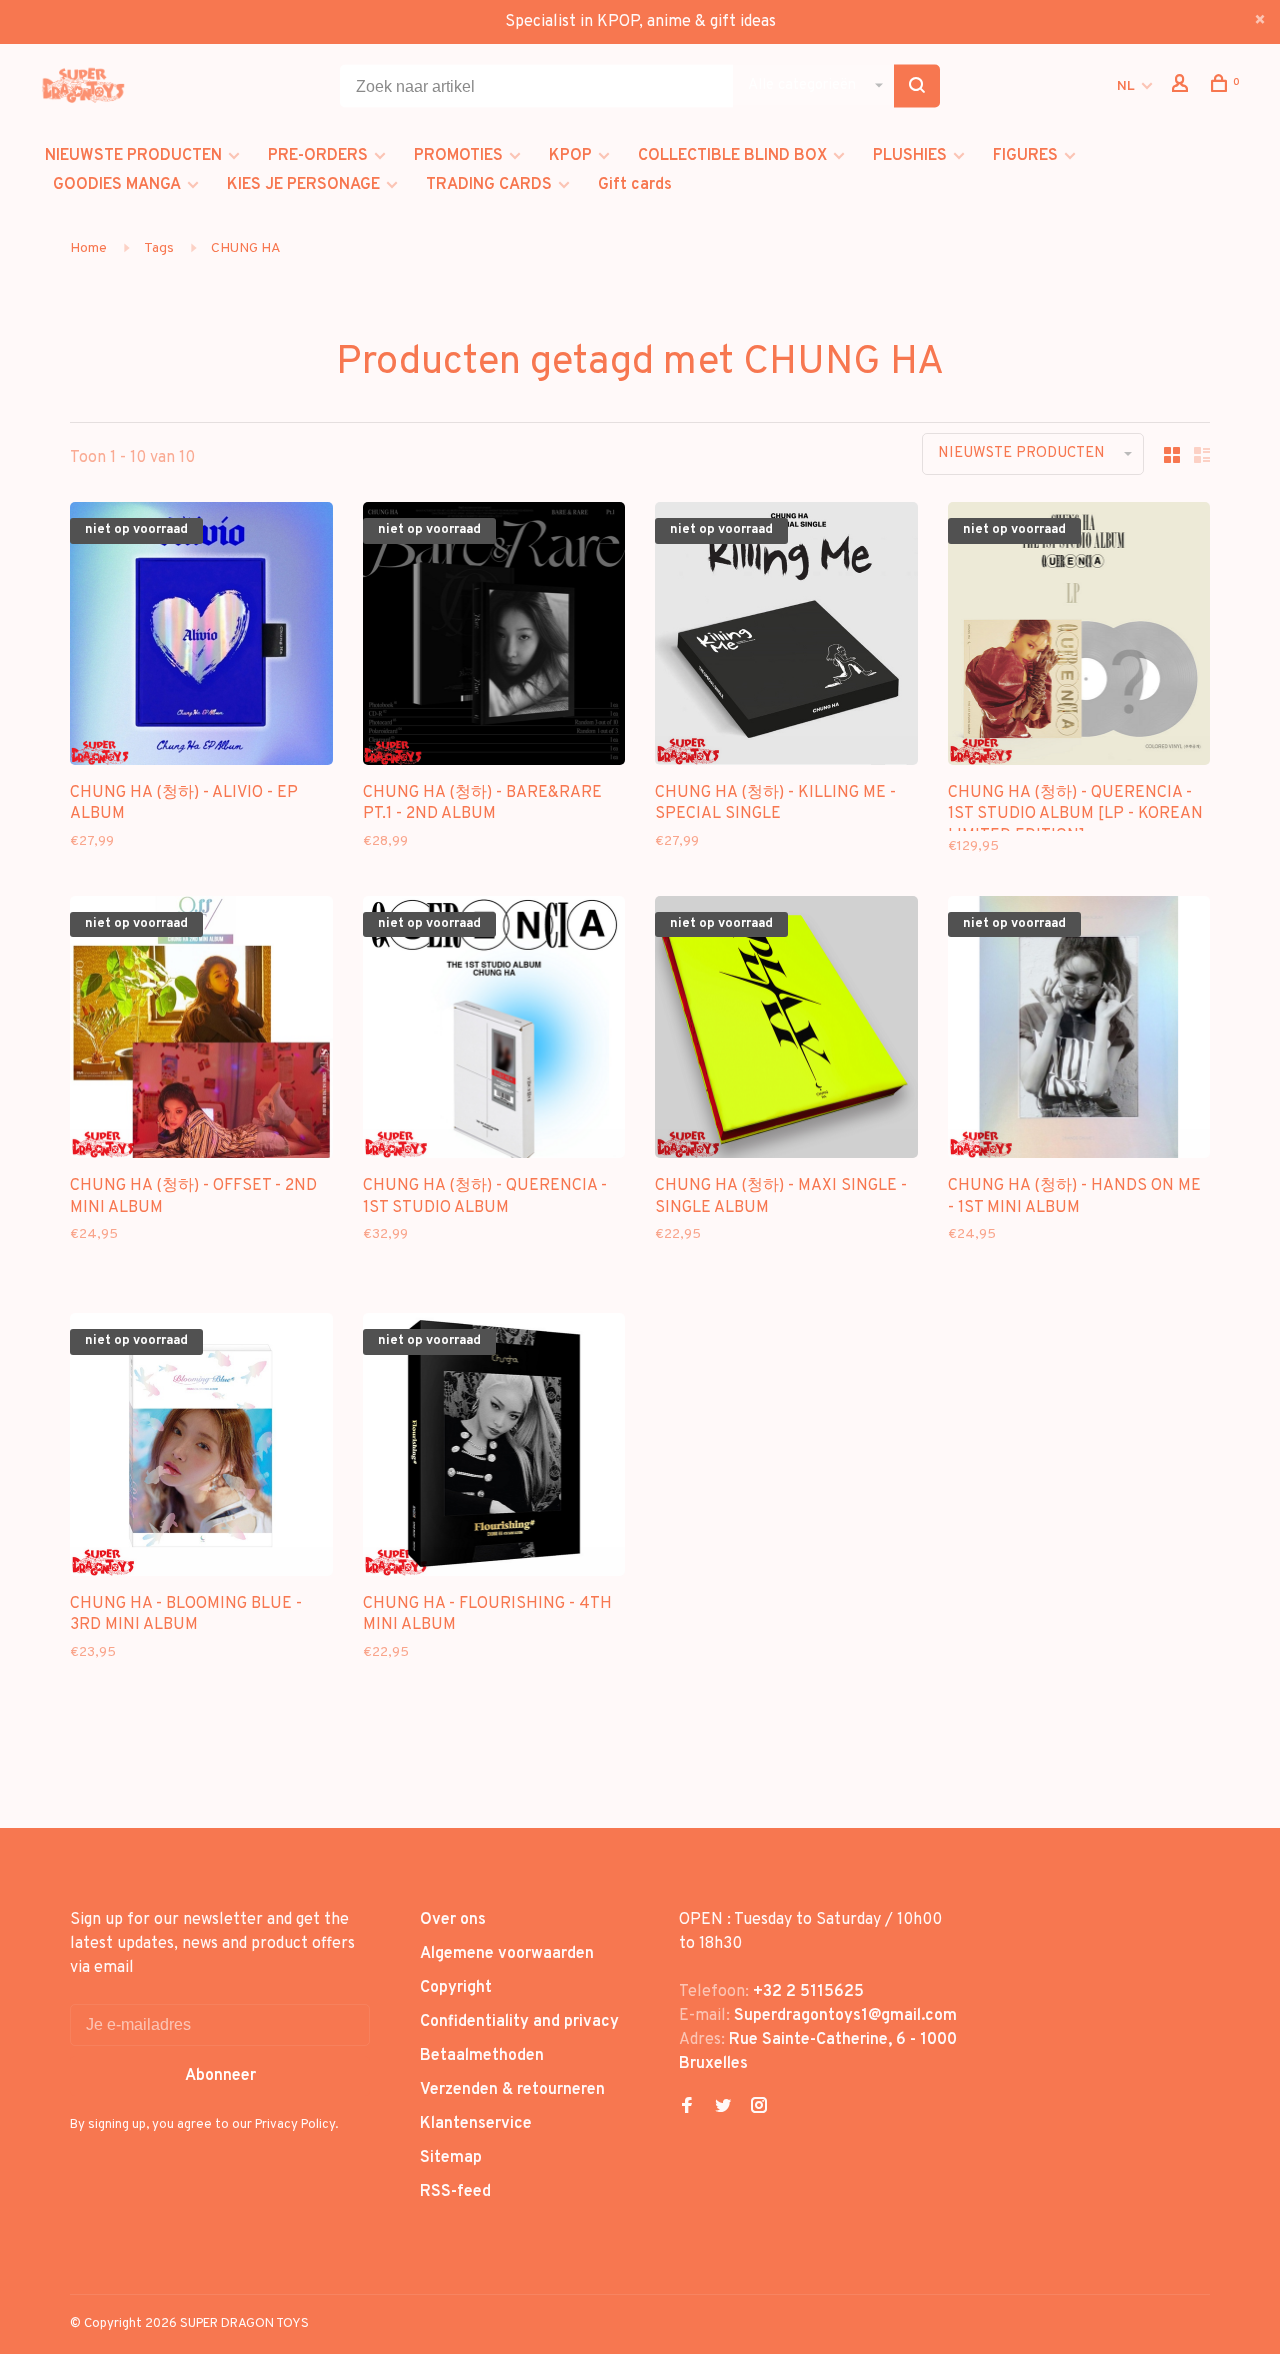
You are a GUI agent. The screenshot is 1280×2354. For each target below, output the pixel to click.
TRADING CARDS (489, 185)
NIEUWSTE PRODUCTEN (133, 156)
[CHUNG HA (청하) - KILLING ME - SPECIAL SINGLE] (786, 637)
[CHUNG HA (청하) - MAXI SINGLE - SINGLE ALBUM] (786, 1031)
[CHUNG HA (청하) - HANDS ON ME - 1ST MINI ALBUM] (1079, 1031)
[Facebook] (687, 2108)
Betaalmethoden (482, 2056)
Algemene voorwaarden (507, 1954)
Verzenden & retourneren (512, 2090)
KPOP (570, 156)
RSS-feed (455, 2192)
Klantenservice (476, 2124)
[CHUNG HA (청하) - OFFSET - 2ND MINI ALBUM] (201, 1031)
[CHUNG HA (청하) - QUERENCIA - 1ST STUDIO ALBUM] (494, 1031)
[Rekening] (1182, 87)
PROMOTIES (458, 156)
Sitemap (451, 2158)
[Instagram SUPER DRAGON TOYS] (759, 2108)
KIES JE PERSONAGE (303, 185)
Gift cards (635, 185)
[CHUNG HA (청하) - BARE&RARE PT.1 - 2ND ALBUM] (494, 637)
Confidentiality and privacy (519, 2022)
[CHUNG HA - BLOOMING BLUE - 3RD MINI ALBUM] (201, 1448)
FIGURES (1025, 156)
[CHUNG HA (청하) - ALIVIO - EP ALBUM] (201, 637)
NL (1126, 86)
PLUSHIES (910, 156)
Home (88, 248)
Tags (159, 248)
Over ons (453, 1920)
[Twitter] (723, 2108)
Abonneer (220, 2076)
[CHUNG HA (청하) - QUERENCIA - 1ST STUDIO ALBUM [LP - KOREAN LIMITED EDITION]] (1079, 637)
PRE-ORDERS (318, 156)
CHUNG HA (246, 248)
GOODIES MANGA (117, 185)
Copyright (456, 1988)
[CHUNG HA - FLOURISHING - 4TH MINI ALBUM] (494, 1448)
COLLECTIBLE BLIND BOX (732, 156)
